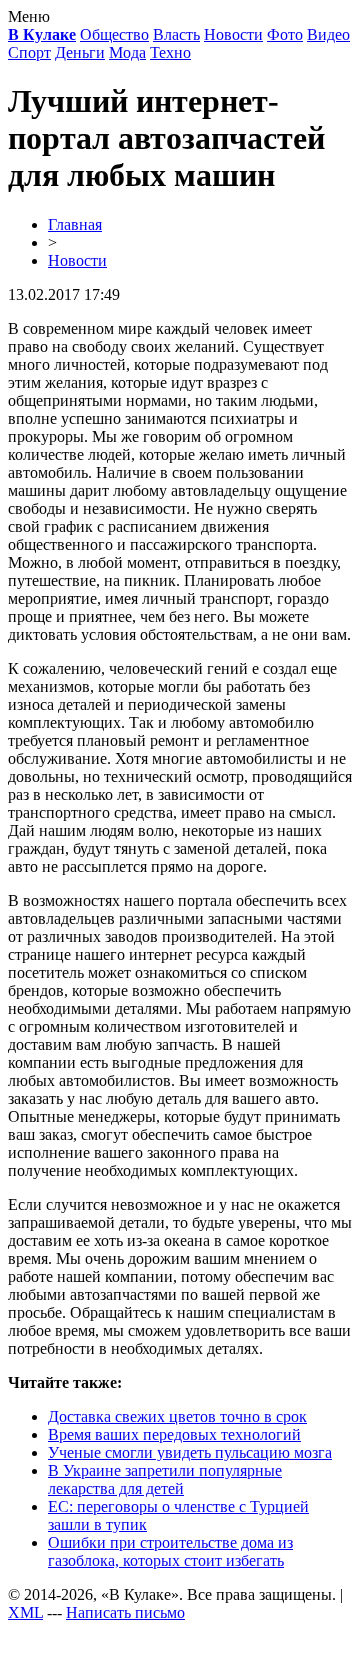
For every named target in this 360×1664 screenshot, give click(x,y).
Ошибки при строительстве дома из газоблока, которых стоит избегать (170, 1551)
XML (25, 1612)
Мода (127, 52)
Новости (233, 34)
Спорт (29, 52)
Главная (75, 224)
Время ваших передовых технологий (174, 1434)
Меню (29, 16)
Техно (170, 52)
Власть (176, 34)
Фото (285, 34)
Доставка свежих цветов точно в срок (177, 1416)
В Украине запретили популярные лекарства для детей (165, 1479)
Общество (114, 34)
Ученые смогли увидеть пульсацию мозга (190, 1452)
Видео (328, 34)
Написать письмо (125, 1612)
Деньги (80, 52)
